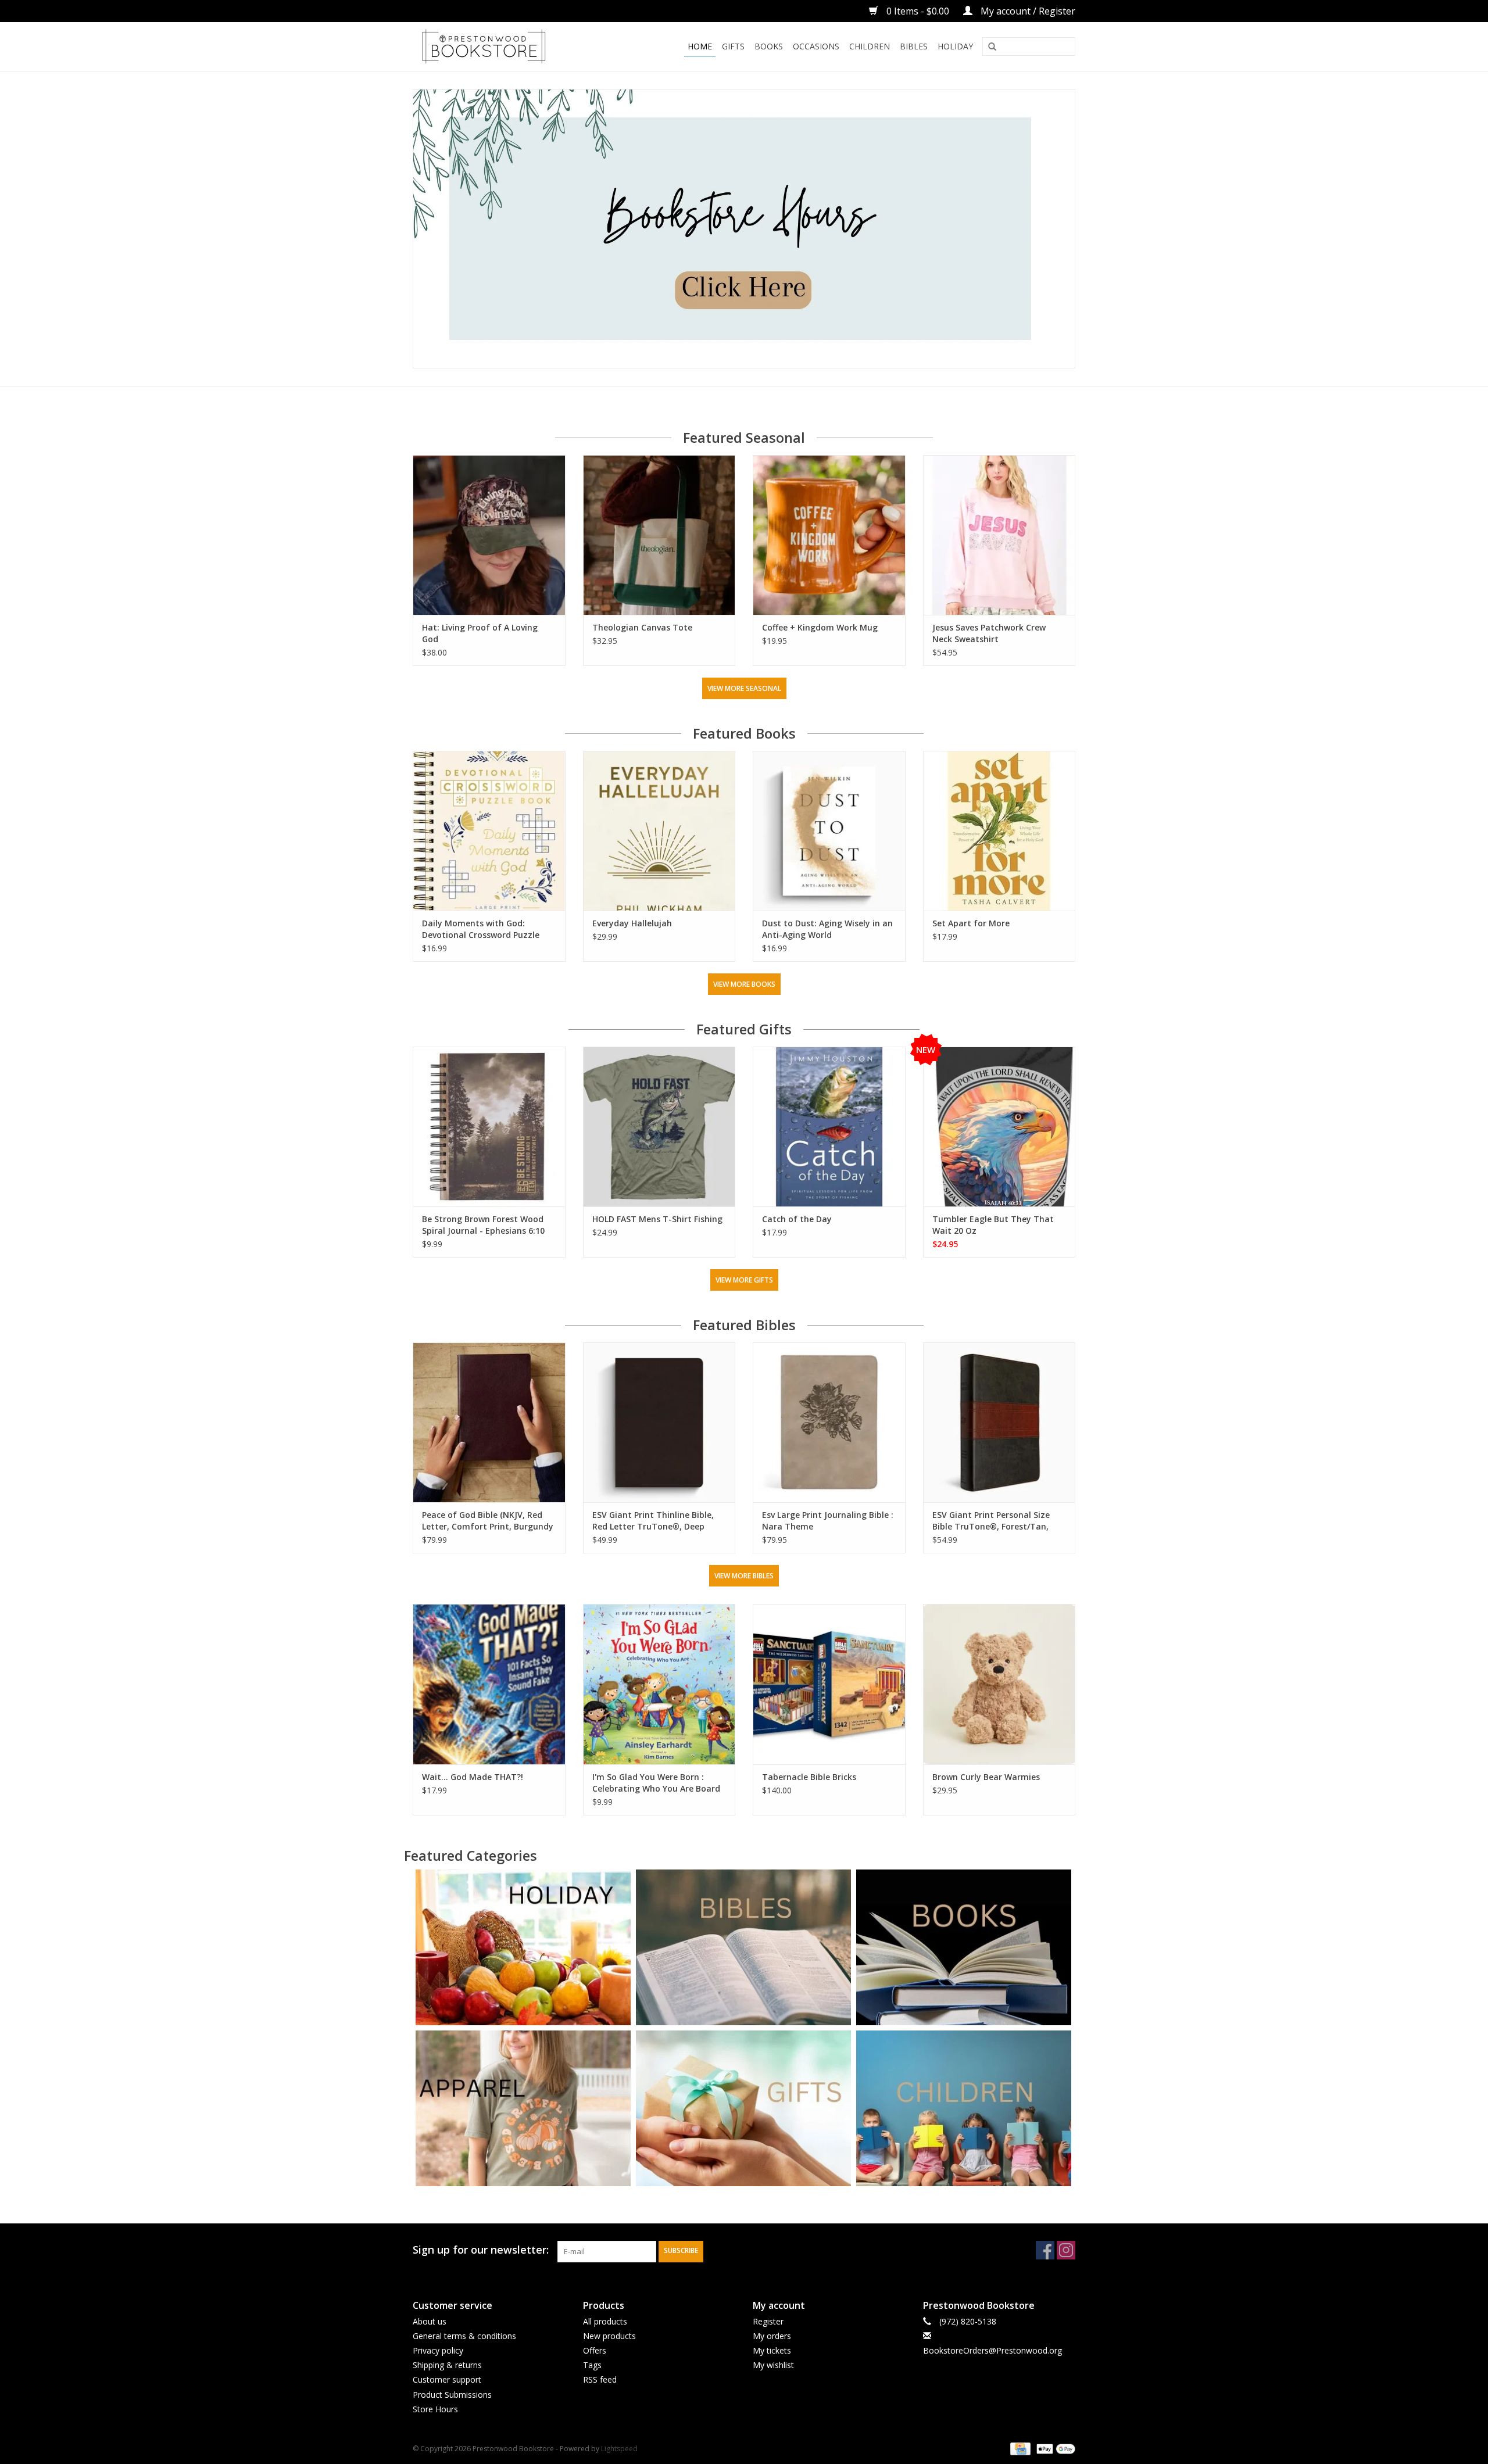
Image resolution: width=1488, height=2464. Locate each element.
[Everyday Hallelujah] (659, 831)
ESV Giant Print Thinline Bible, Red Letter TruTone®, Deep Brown (653, 1521)
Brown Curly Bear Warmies (986, 1777)
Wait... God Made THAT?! (473, 1777)
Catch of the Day (797, 1219)
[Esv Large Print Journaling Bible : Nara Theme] (829, 1422)
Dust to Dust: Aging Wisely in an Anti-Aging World (827, 929)
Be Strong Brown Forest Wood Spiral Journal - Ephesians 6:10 (483, 1225)
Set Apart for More (971, 923)
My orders (772, 2336)
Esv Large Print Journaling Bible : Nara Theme (828, 1521)
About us (430, 2321)
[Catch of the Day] (829, 1127)
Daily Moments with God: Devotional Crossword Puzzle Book (481, 929)
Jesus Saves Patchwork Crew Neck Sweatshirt (989, 633)
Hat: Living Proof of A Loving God (480, 633)
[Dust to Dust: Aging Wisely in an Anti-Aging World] (829, 831)
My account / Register (1027, 11)
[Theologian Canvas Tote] (659, 535)
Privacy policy (438, 2350)
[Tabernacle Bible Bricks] (829, 1684)
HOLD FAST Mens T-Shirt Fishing (657, 1219)
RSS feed (600, 2379)
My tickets (772, 2350)
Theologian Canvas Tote (642, 627)
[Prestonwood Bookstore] (501, 46)
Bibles (914, 46)
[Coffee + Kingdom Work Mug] (829, 535)
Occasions (816, 46)
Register (768, 2321)
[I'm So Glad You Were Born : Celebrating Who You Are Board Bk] (659, 1684)
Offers (595, 2350)
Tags (592, 2365)
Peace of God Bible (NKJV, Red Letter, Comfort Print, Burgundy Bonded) (488, 1521)
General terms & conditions (464, 2336)
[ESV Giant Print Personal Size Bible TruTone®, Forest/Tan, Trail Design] (999, 1422)
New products (609, 2336)
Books (769, 46)
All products (605, 2321)
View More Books (744, 984)
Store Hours (435, 2409)
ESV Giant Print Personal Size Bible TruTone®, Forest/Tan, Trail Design (991, 1521)
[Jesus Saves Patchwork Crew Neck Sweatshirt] (999, 535)
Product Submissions (452, 2395)
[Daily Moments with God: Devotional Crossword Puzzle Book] (489, 831)
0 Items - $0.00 (918, 11)
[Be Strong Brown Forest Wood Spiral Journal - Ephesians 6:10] (489, 1127)
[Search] (992, 47)
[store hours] (744, 229)
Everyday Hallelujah (632, 923)
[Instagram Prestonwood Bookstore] (1066, 2250)
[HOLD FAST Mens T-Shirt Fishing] (659, 1127)
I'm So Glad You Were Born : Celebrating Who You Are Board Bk (656, 1783)
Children (870, 46)
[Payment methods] (1019, 2448)
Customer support (447, 2379)
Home (700, 46)
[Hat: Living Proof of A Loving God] (489, 535)
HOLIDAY (955, 46)
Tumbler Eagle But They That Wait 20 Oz (993, 1225)
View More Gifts (744, 1280)
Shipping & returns (447, 2365)
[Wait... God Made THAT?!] (489, 1684)
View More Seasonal (744, 688)
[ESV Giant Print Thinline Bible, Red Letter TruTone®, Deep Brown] (659, 1422)
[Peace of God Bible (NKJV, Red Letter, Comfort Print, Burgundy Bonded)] (489, 1422)
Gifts (733, 46)
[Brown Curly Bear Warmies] (999, 1684)
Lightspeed (619, 2449)
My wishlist (773, 2365)
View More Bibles (744, 1576)
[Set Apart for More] (999, 831)
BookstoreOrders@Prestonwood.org (992, 2350)
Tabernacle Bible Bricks (809, 1777)
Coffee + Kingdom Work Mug (820, 627)
